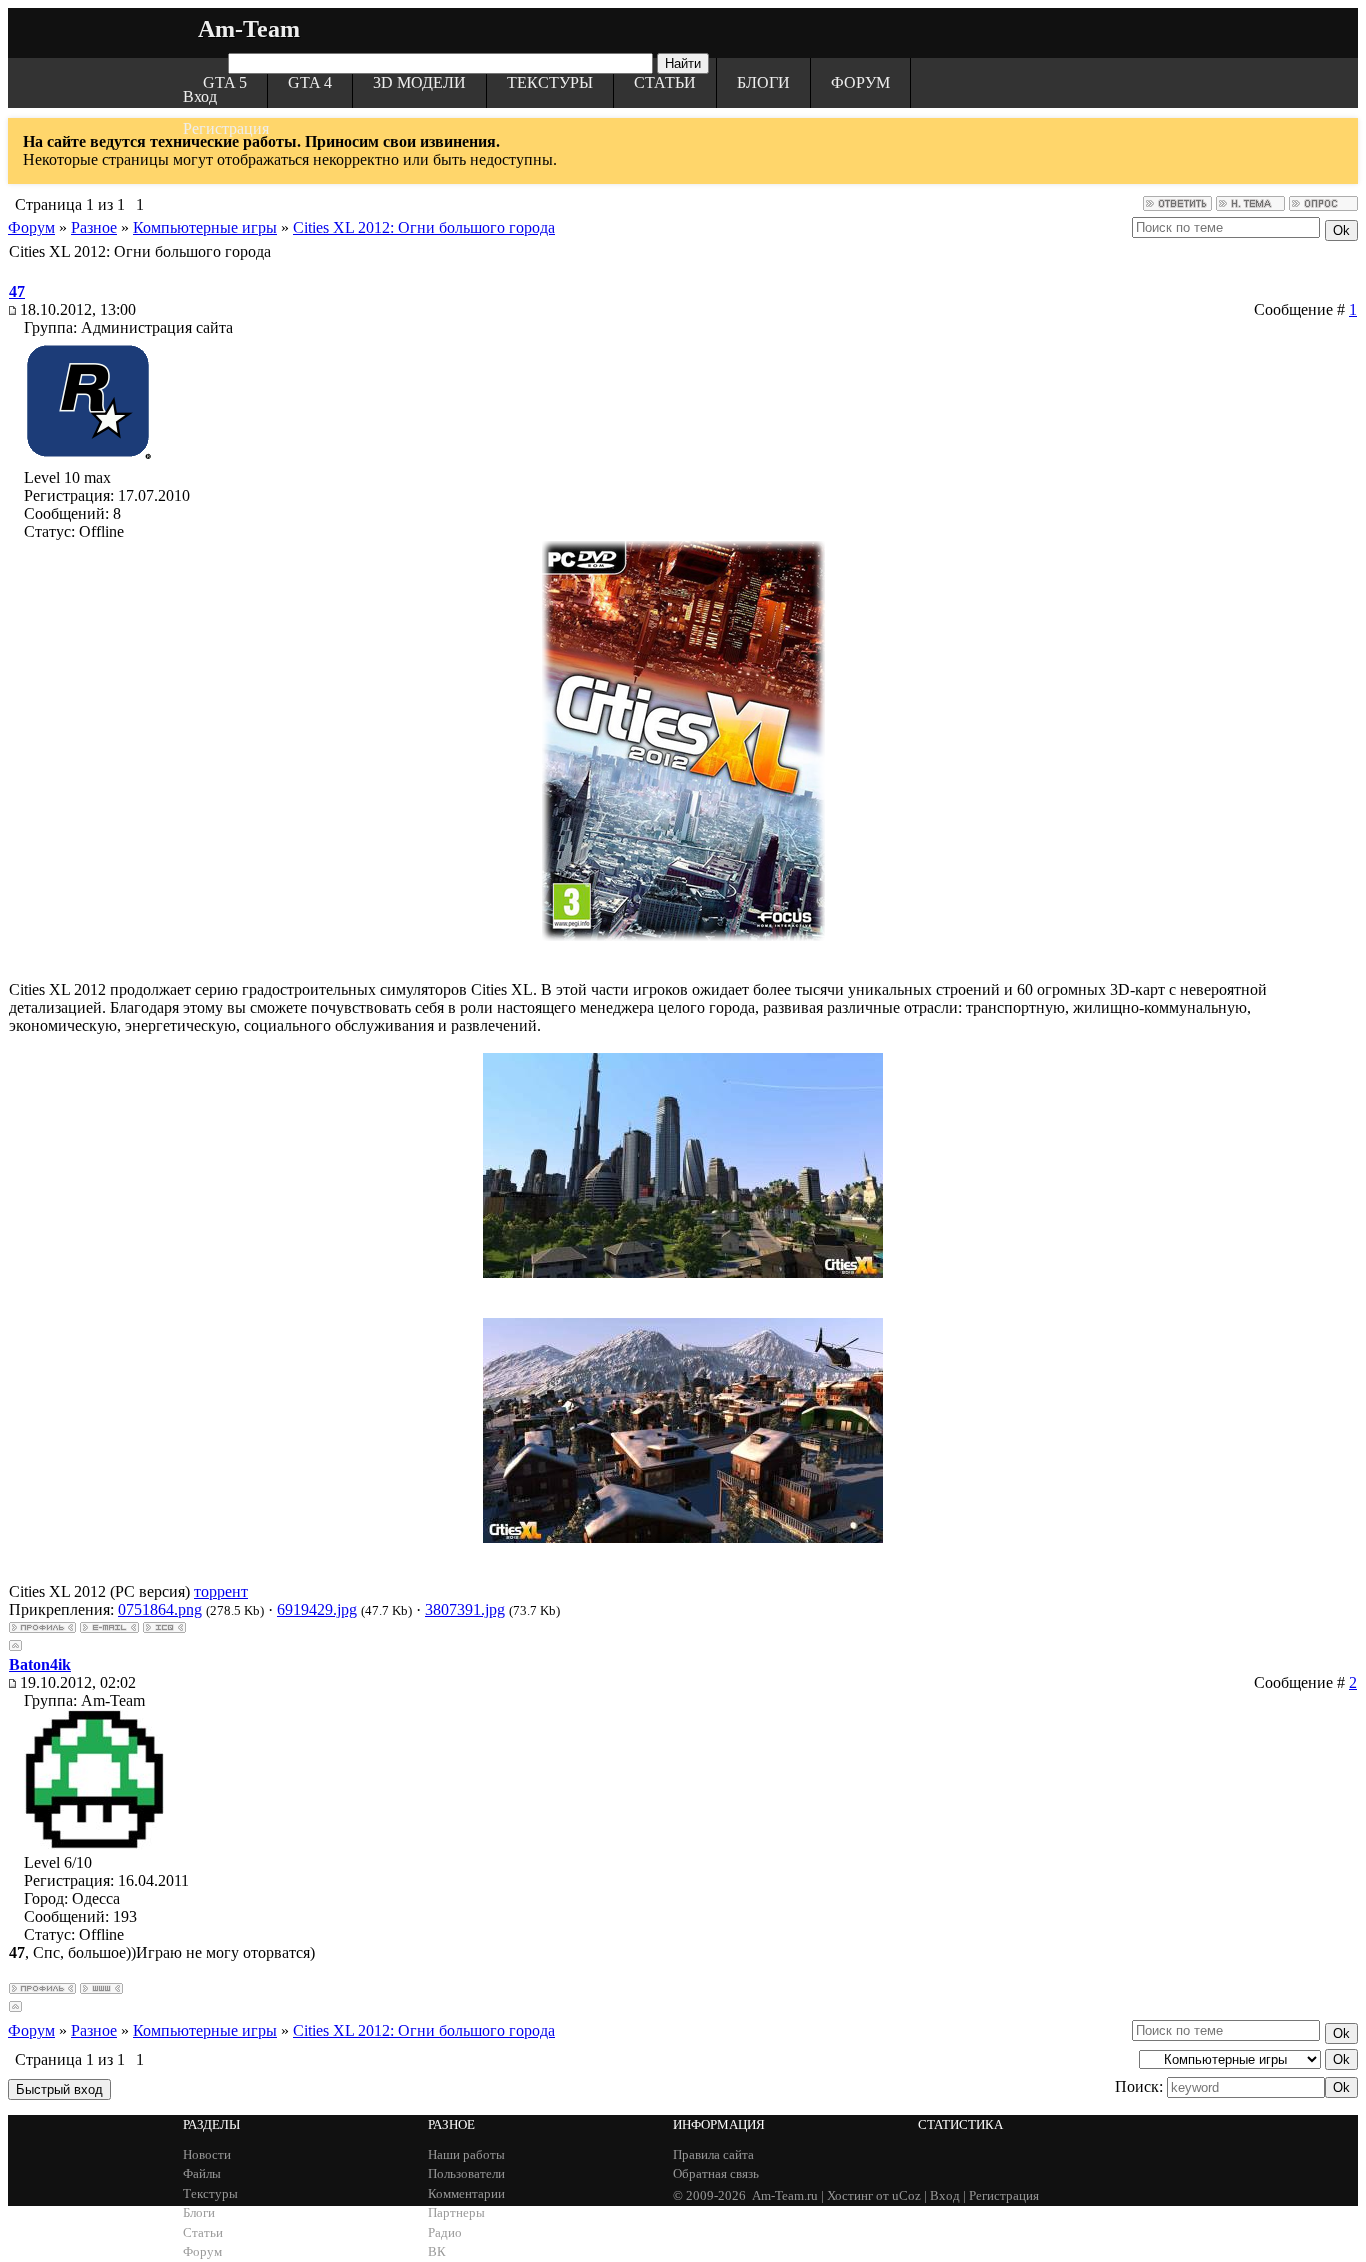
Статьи (665, 82)
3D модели (419, 82)
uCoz (906, 2195)
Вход (200, 96)
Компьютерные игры (205, 227)
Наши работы (466, 2154)
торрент (221, 1591)
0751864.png (160, 1609)
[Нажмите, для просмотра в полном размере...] (683, 1272)
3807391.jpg (465, 1609)
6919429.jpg (317, 1609)
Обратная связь (716, 2173)
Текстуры (550, 82)
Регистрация (226, 128)
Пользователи (466, 2173)
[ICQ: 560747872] (164, 1627)
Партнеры (456, 2212)
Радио (445, 2232)
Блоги (763, 82)
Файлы (202, 2173)
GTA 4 (310, 82)
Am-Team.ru (785, 2195)
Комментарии (466, 2193)
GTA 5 (225, 82)
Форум (860, 82)
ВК (437, 2251)
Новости (207, 2154)
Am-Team (249, 29)
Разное (94, 227)
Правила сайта (713, 2154)
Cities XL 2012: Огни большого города (424, 227)
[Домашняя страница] (101, 1988)
